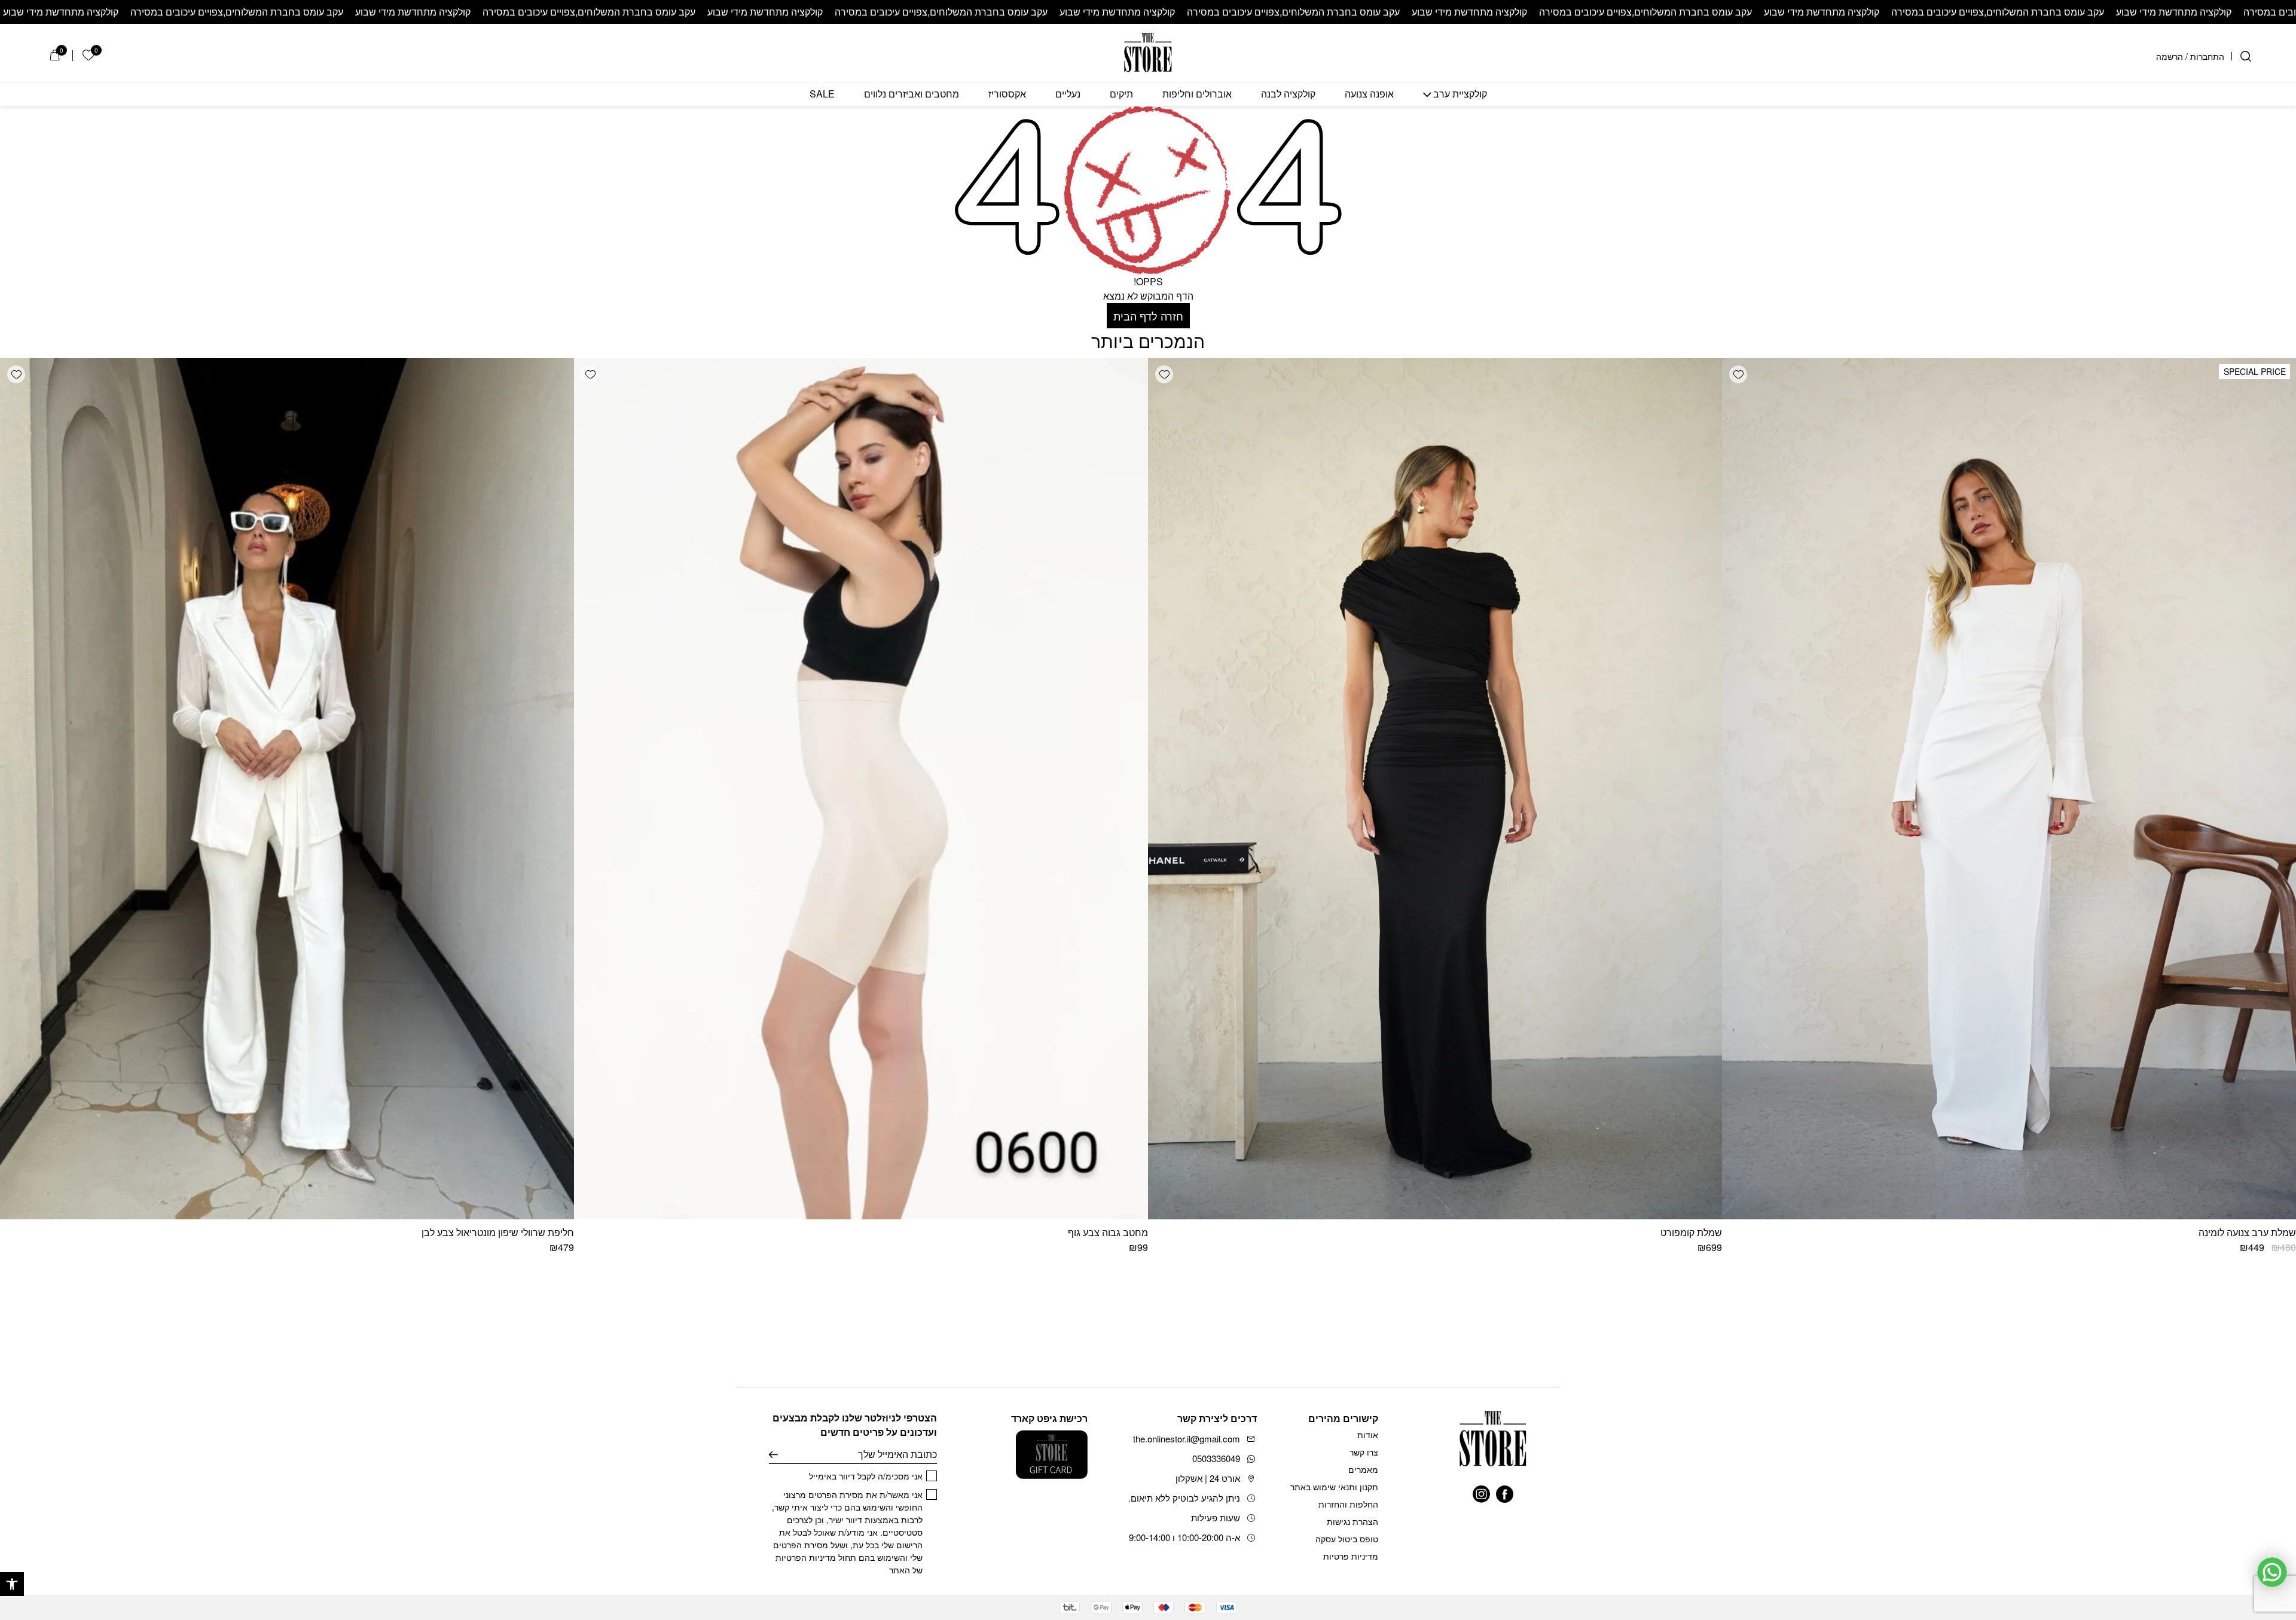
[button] (12, 1584)
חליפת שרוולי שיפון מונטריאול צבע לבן (498, 1232)
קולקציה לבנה (1288, 94)
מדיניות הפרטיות (806, 1557)
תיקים (1121, 94)
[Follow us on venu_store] (1481, 1494)
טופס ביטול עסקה (1347, 1539)
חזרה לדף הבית (1148, 316)
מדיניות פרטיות (1351, 1556)
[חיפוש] (2246, 56)
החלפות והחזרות (1348, 1504)
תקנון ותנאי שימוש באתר (1334, 1487)
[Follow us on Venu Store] (1505, 1494)
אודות (1368, 1435)
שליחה (773, 1454)
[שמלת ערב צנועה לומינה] (2009, 789)
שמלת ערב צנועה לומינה (2247, 1232)
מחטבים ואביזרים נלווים (912, 94)
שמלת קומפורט (1691, 1232)
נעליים (1068, 94)
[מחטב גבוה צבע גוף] (861, 789)
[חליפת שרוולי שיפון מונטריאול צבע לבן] (287, 789)
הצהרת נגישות (1352, 1521)
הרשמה (2170, 56)
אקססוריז (1007, 94)
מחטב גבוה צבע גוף (1108, 1232)
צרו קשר (1364, 1452)
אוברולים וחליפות (1197, 94)
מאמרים (1363, 1469)
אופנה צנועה (1369, 94)
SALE (822, 94)
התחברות (2207, 56)
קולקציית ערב (1460, 94)
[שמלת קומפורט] (1435, 789)
